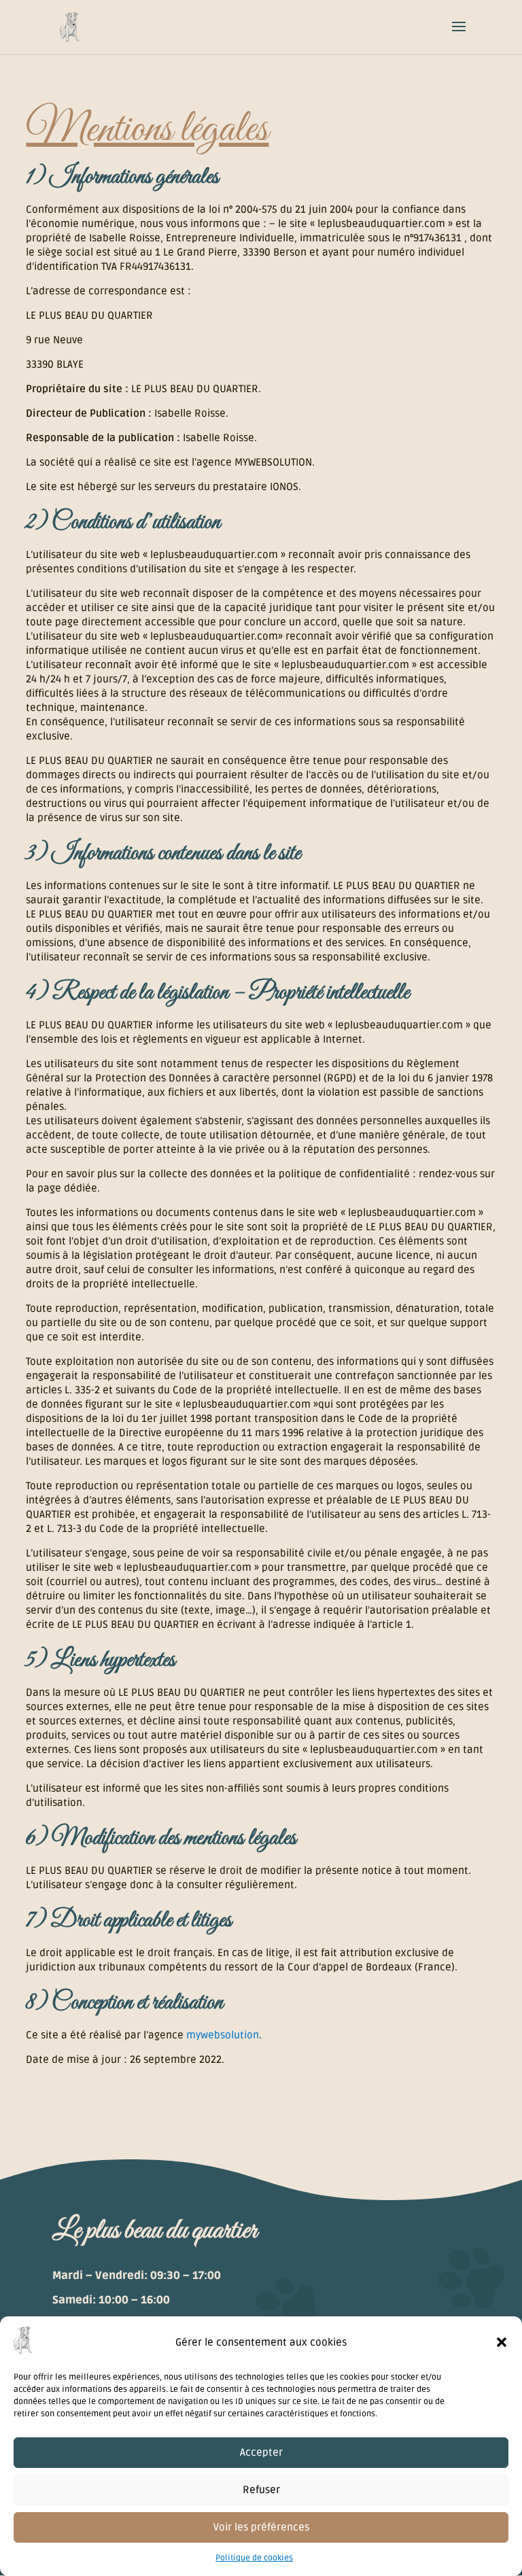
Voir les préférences (261, 2527)
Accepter (261, 2452)
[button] (502, 2342)
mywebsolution (223, 2035)
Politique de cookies (254, 2558)
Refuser (261, 2490)
